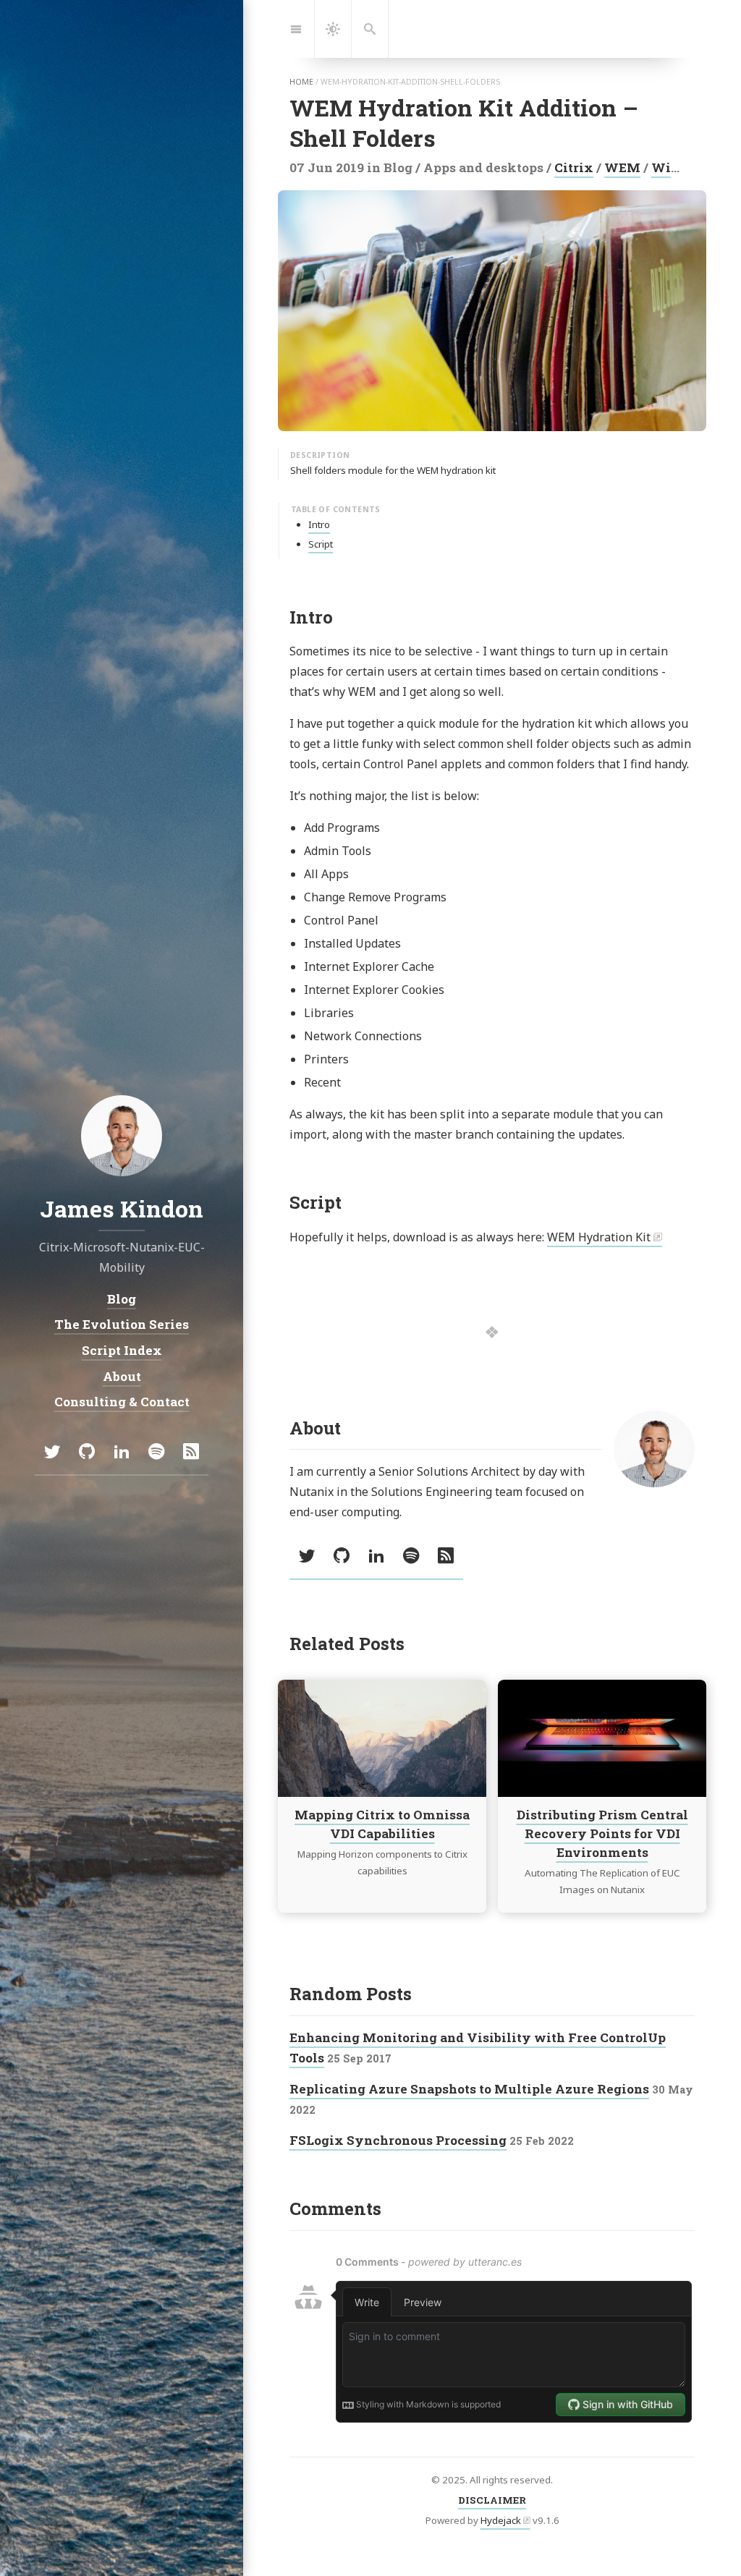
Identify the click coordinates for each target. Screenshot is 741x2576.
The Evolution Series (122, 1324)
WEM (622, 167)
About (122, 1376)
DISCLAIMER (492, 2500)
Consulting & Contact (122, 1402)
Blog (122, 1298)
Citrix (574, 167)
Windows (682, 167)
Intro (319, 524)
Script (321, 544)
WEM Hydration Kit (599, 1237)
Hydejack (501, 2520)
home (301, 82)
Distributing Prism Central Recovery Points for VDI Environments (602, 1833)
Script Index (122, 1349)
